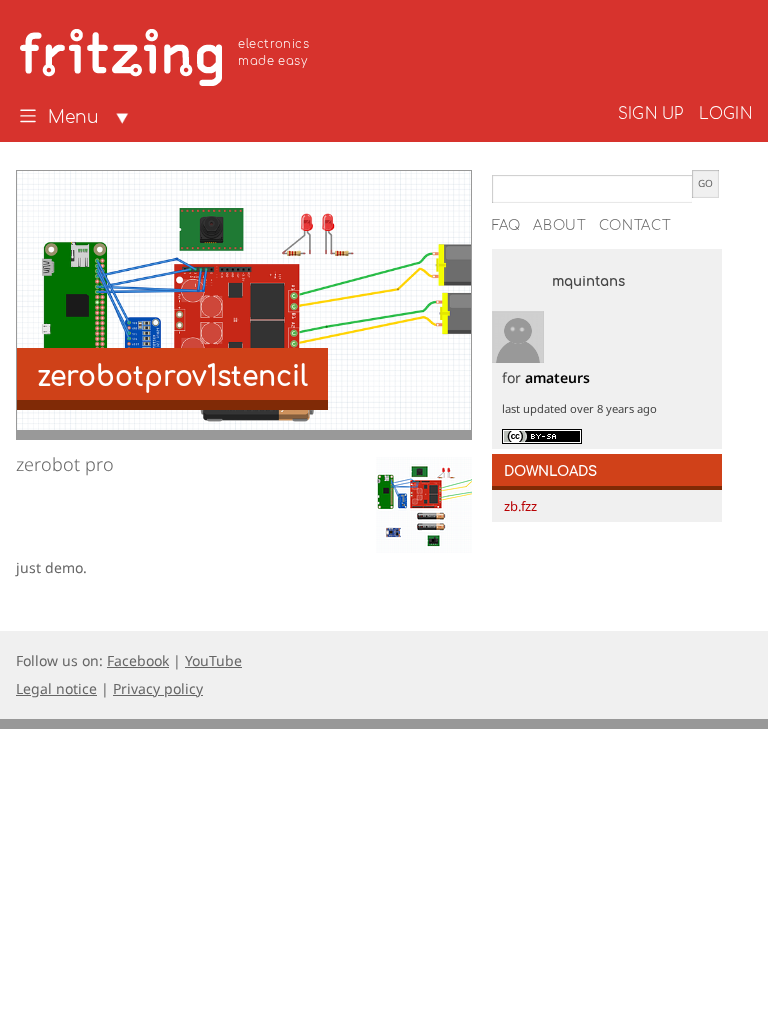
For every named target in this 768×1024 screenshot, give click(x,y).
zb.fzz (520, 506)
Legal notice (56, 688)
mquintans (588, 282)
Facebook (138, 660)
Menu (73, 118)
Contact (635, 226)
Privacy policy (158, 688)
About (560, 226)
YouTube (213, 660)
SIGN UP (650, 114)
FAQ (506, 226)
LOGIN (725, 114)
